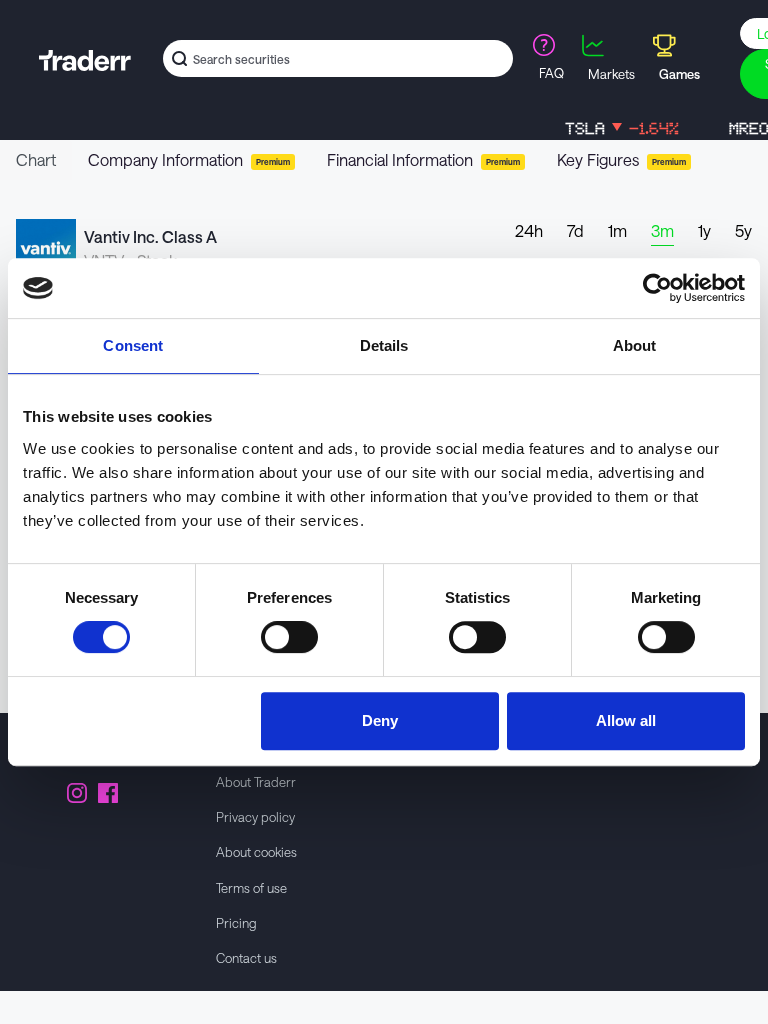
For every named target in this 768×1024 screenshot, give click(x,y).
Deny (380, 720)
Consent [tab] (133, 345)
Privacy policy (255, 816)
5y (743, 230)
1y (704, 230)
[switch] (289, 637)
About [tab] (635, 345)
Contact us (246, 957)
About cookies (256, 851)
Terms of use (251, 887)
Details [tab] (384, 345)
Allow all (626, 720)
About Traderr (256, 781)
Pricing (236, 922)
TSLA (612, 128)
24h (529, 230)
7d (575, 230)
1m (617, 230)
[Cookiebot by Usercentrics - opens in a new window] (657, 288)
